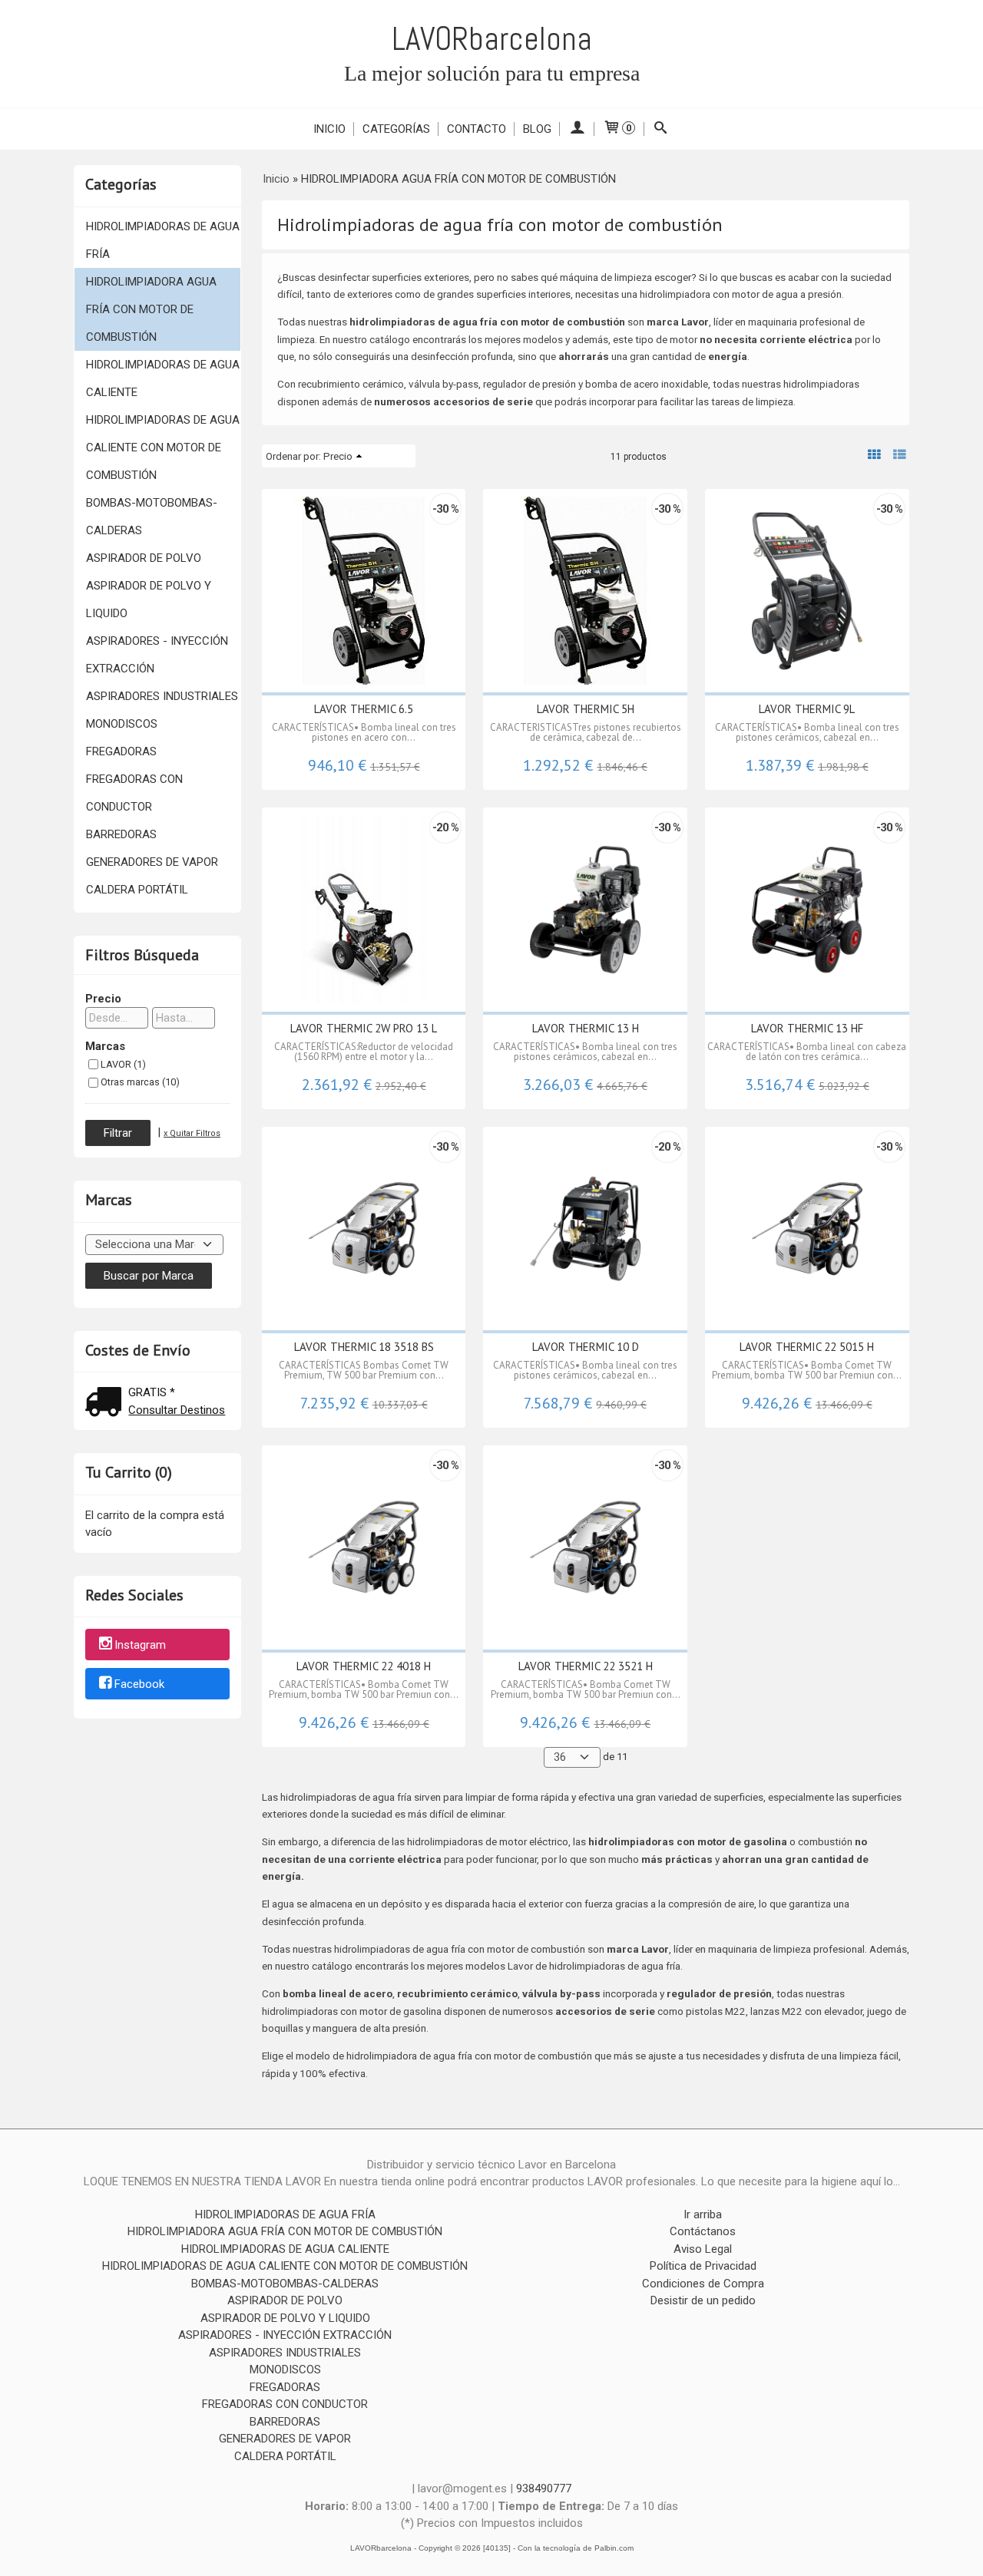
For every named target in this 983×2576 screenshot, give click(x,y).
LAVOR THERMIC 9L (807, 709)
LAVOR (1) (123, 1064)
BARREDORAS (121, 834)
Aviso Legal (703, 2249)
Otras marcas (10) (140, 1082)
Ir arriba (703, 2214)
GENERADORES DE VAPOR (152, 862)
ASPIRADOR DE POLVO (144, 558)
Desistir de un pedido (703, 2300)
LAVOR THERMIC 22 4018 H (364, 1666)
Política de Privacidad (703, 2266)
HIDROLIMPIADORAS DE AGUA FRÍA (163, 240)
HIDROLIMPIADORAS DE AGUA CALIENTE (163, 378)
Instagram (140, 1646)
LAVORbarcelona (492, 39)
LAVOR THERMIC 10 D (586, 1347)
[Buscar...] (661, 129)
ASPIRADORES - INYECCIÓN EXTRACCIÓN (157, 655)
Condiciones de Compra (703, 2284)
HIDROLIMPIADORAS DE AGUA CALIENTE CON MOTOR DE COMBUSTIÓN (163, 447)
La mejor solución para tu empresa (492, 73)
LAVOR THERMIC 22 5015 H (807, 1347)
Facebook (139, 1684)
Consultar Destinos (177, 1410)
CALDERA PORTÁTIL (137, 890)
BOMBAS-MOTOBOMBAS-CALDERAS (152, 517)
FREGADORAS (121, 751)
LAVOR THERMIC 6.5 (364, 709)
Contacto (477, 129)
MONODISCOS (122, 724)
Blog (537, 129)
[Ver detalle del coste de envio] (107, 1404)
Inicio (329, 129)
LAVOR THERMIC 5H (586, 709)
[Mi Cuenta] (577, 129)
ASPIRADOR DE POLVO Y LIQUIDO (149, 599)
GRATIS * (152, 1392)
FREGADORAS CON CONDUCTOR (134, 793)
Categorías (396, 129)
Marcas (105, 1046)
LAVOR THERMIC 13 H (586, 1028)
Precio (103, 999)
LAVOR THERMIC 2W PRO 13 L (364, 1028)
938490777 (544, 2488)
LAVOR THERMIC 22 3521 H (586, 1666)
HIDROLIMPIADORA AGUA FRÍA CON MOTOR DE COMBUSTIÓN (151, 309)
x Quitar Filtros (192, 1133)
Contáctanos (703, 2231)
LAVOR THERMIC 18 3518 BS (364, 1347)
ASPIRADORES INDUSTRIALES (162, 696)
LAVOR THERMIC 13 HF (807, 1028)
